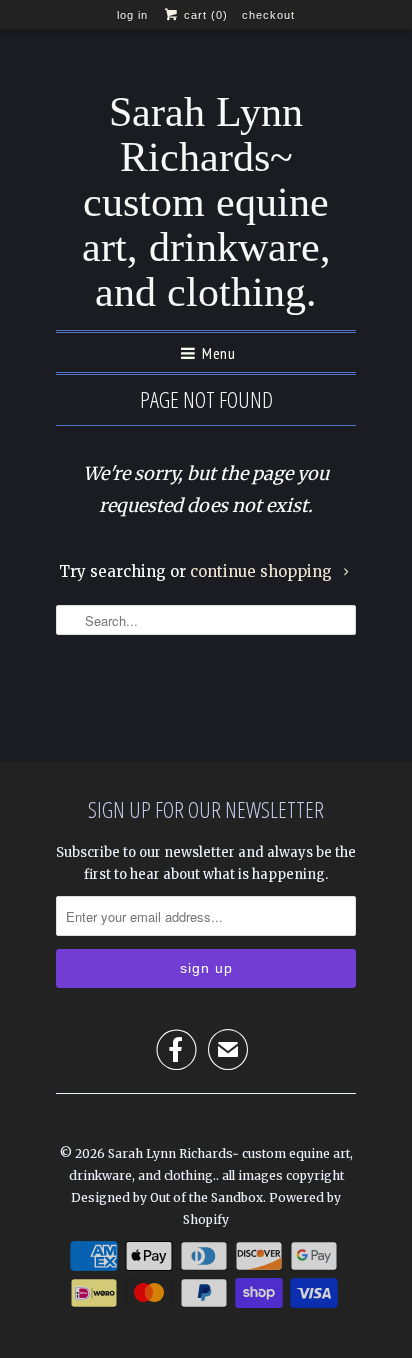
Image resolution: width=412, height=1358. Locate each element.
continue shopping (263, 571)
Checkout (268, 15)
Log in (132, 15)
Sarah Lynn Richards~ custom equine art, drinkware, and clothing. (206, 202)
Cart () (204, 15)
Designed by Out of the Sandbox (167, 1197)
